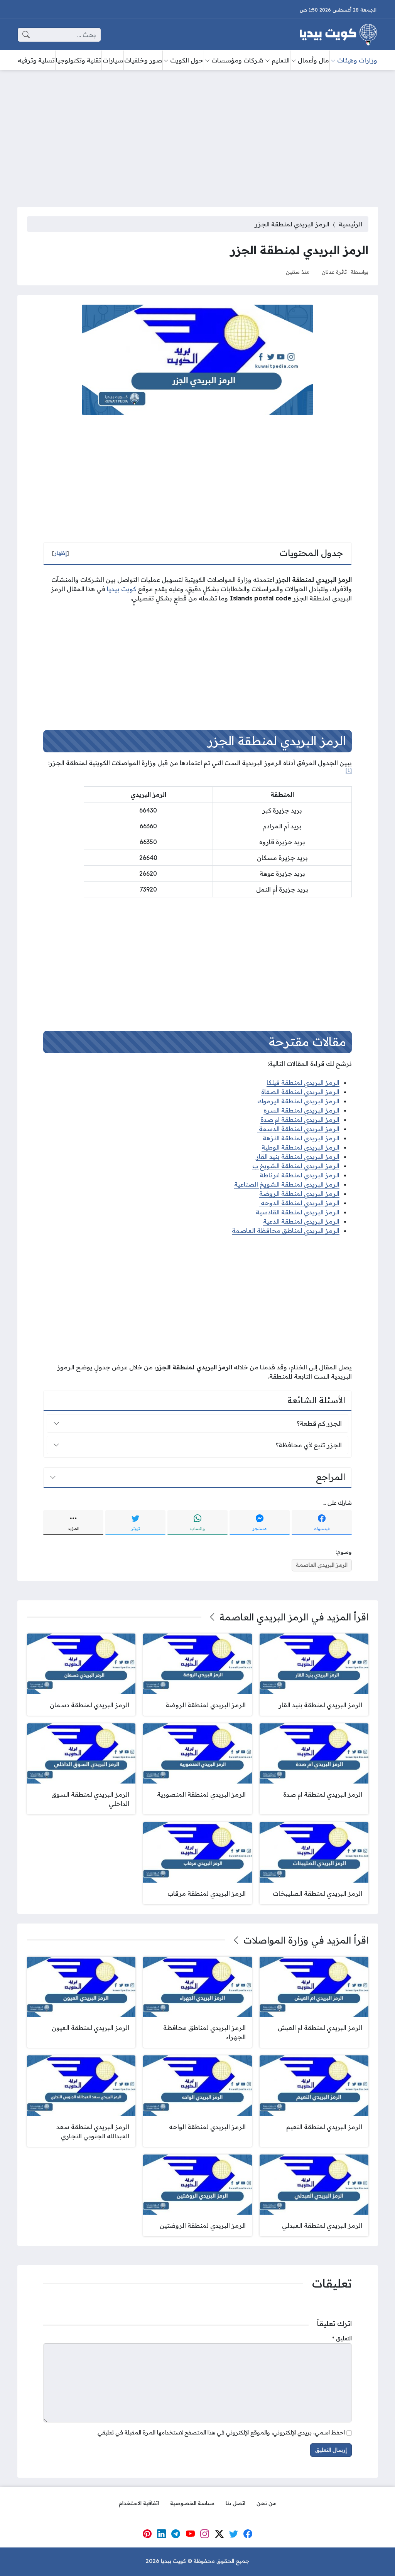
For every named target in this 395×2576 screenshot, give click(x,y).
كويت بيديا (122, 589)
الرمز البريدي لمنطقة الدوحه (299, 1203)
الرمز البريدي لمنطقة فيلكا (303, 1082)
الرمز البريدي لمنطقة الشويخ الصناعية (287, 1184)
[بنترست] (147, 2534)
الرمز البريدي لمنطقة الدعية (301, 1221)
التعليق (342, 2338)
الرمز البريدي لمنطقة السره (301, 1110)
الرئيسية (350, 224)
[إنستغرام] (205, 2534)
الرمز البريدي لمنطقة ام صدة (300, 1119)
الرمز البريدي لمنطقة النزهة (301, 1138)
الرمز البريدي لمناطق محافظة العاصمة (286, 1231)
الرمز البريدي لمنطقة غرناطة (300, 1175)
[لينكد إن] (162, 2534)
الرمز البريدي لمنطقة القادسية (298, 1212)
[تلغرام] (176, 2534)
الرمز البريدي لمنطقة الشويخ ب (296, 1166)
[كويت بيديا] (338, 35)
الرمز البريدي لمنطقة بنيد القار (298, 1157)
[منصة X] (219, 2534)
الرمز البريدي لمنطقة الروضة (299, 1194)
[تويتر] (234, 2534)
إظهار (61, 553)
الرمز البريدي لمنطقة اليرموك (298, 1101)
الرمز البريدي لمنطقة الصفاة (300, 1092)
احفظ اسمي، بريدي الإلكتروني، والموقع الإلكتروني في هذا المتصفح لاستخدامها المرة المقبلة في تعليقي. (221, 2433)
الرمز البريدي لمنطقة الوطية (300, 1147)
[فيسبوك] (248, 2534)
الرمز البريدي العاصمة (322, 1565)
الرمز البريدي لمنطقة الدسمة (298, 1129)
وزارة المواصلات (276, 1940)
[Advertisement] (197, 133)
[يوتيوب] (190, 2534)
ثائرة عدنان (334, 272)
